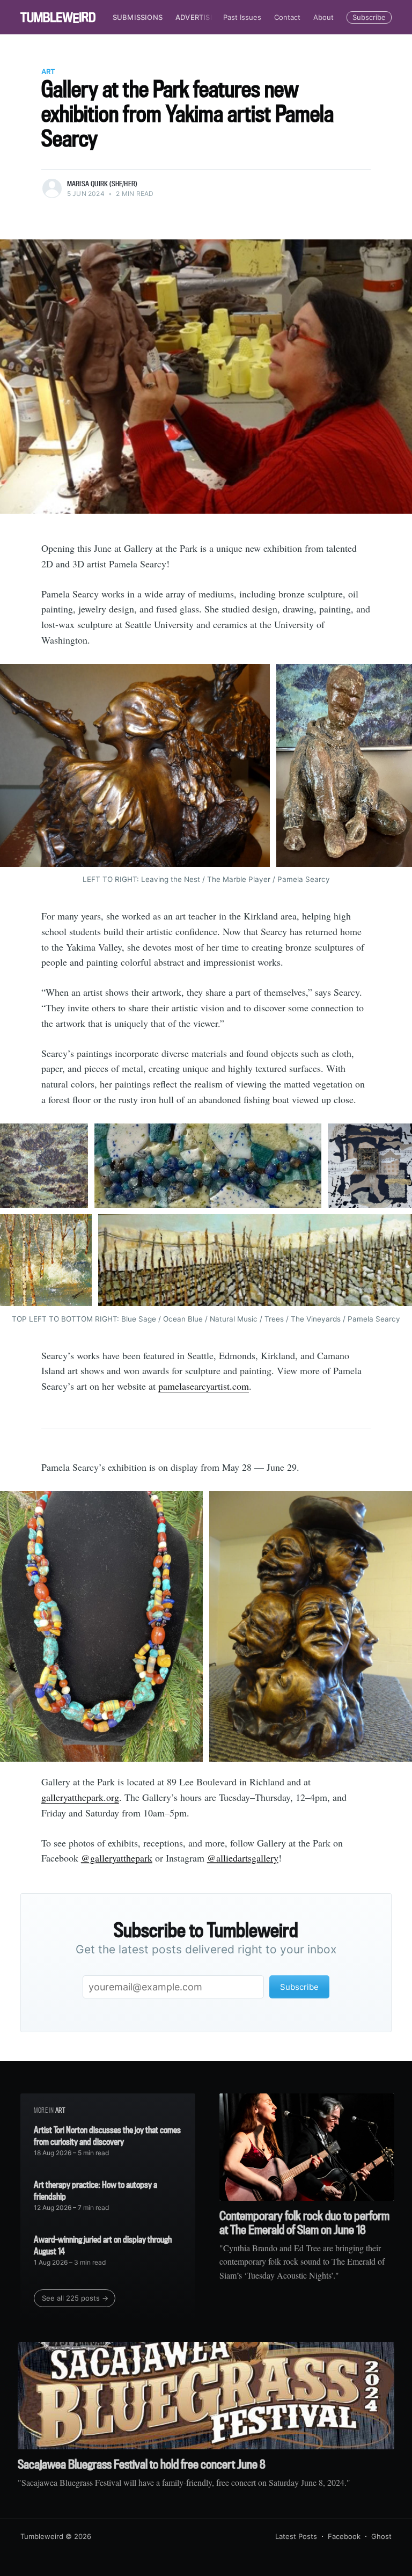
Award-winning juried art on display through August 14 (103, 2245)
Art (48, 71)
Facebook (344, 2536)
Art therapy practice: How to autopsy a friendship (95, 2190)
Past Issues (242, 17)
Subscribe (369, 17)
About (323, 17)
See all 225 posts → (75, 2298)
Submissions (138, 17)
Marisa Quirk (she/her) (102, 184)
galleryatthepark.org (80, 1797)
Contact (287, 17)
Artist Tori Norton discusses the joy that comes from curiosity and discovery (107, 2136)
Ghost (381, 2536)
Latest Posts (296, 2536)
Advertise (195, 17)
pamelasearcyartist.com (204, 1386)
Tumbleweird (42, 2536)
